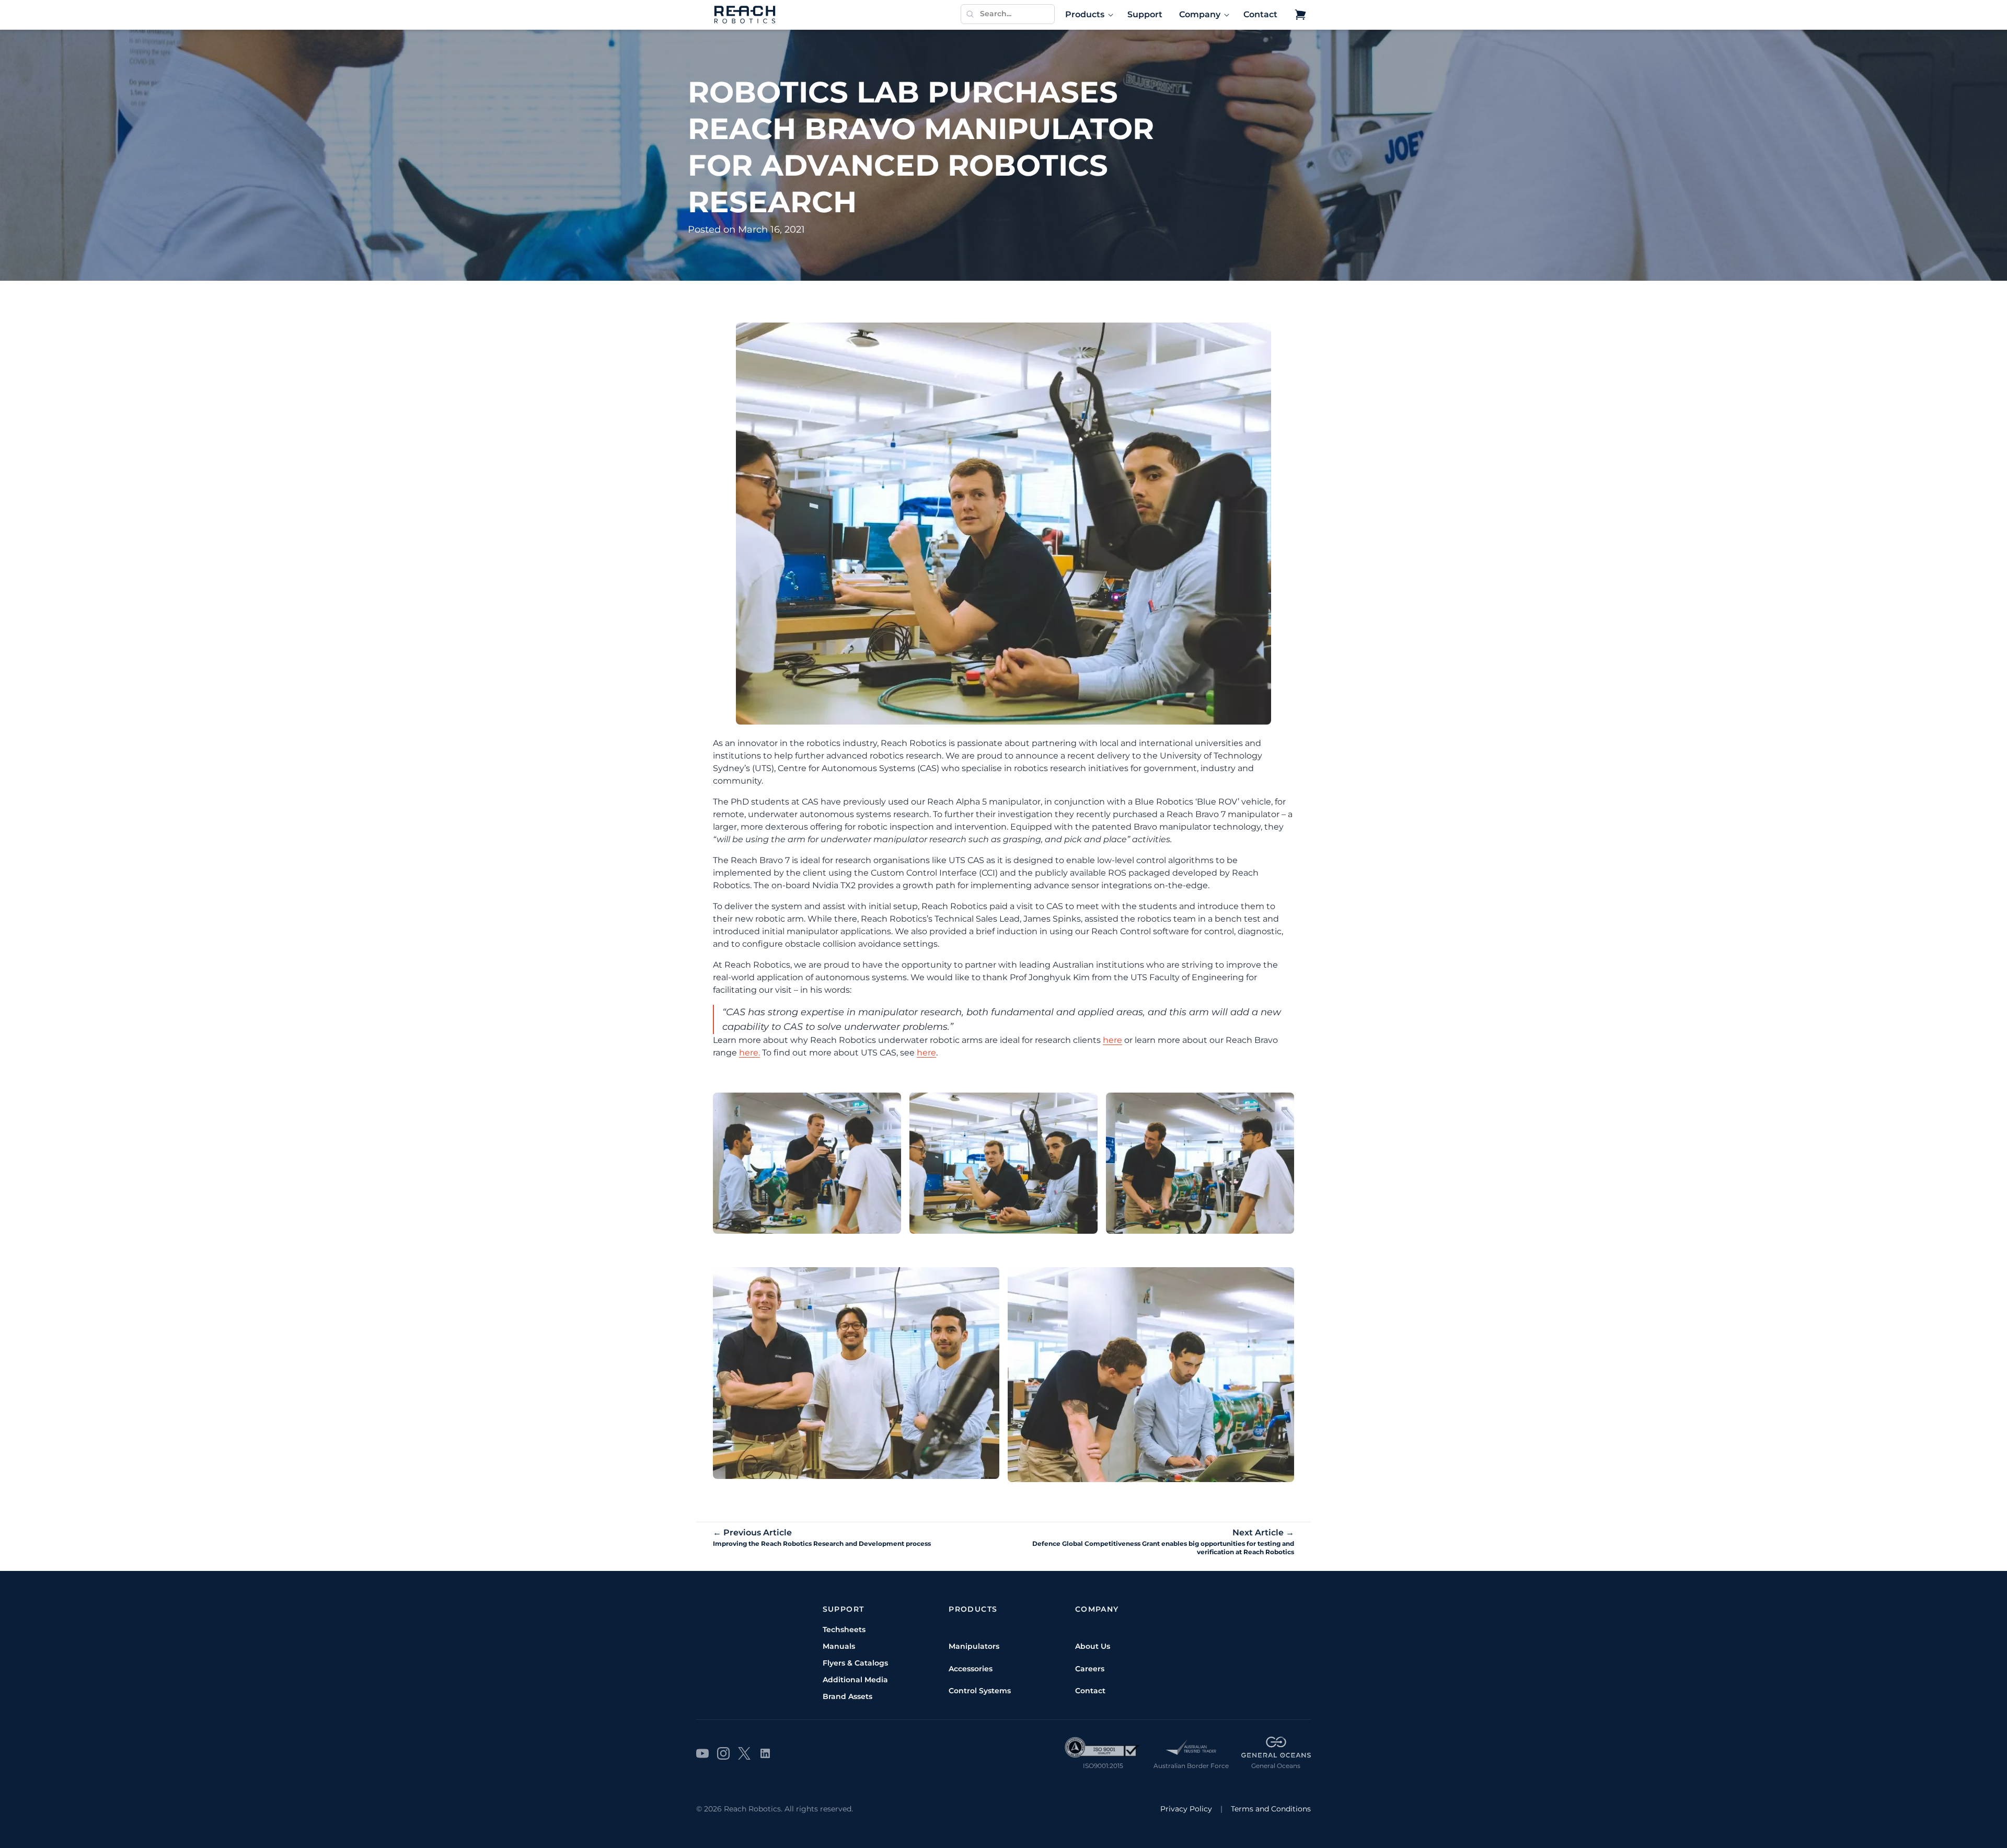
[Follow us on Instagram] (723, 1753)
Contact (1260, 14)
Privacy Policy (1186, 1809)
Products (1085, 14)
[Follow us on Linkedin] (765, 1753)
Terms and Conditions (1271, 1809)
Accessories (971, 1669)
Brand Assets (847, 1696)
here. (749, 1053)
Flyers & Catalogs (855, 1663)
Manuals (839, 1646)
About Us (1093, 1646)
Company (1200, 14)
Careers (1090, 1669)
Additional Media (855, 1680)
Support (1145, 14)
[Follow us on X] (744, 1753)
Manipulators (974, 1646)
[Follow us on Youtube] (702, 1753)
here (1112, 1040)
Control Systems (980, 1691)
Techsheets (844, 1629)
